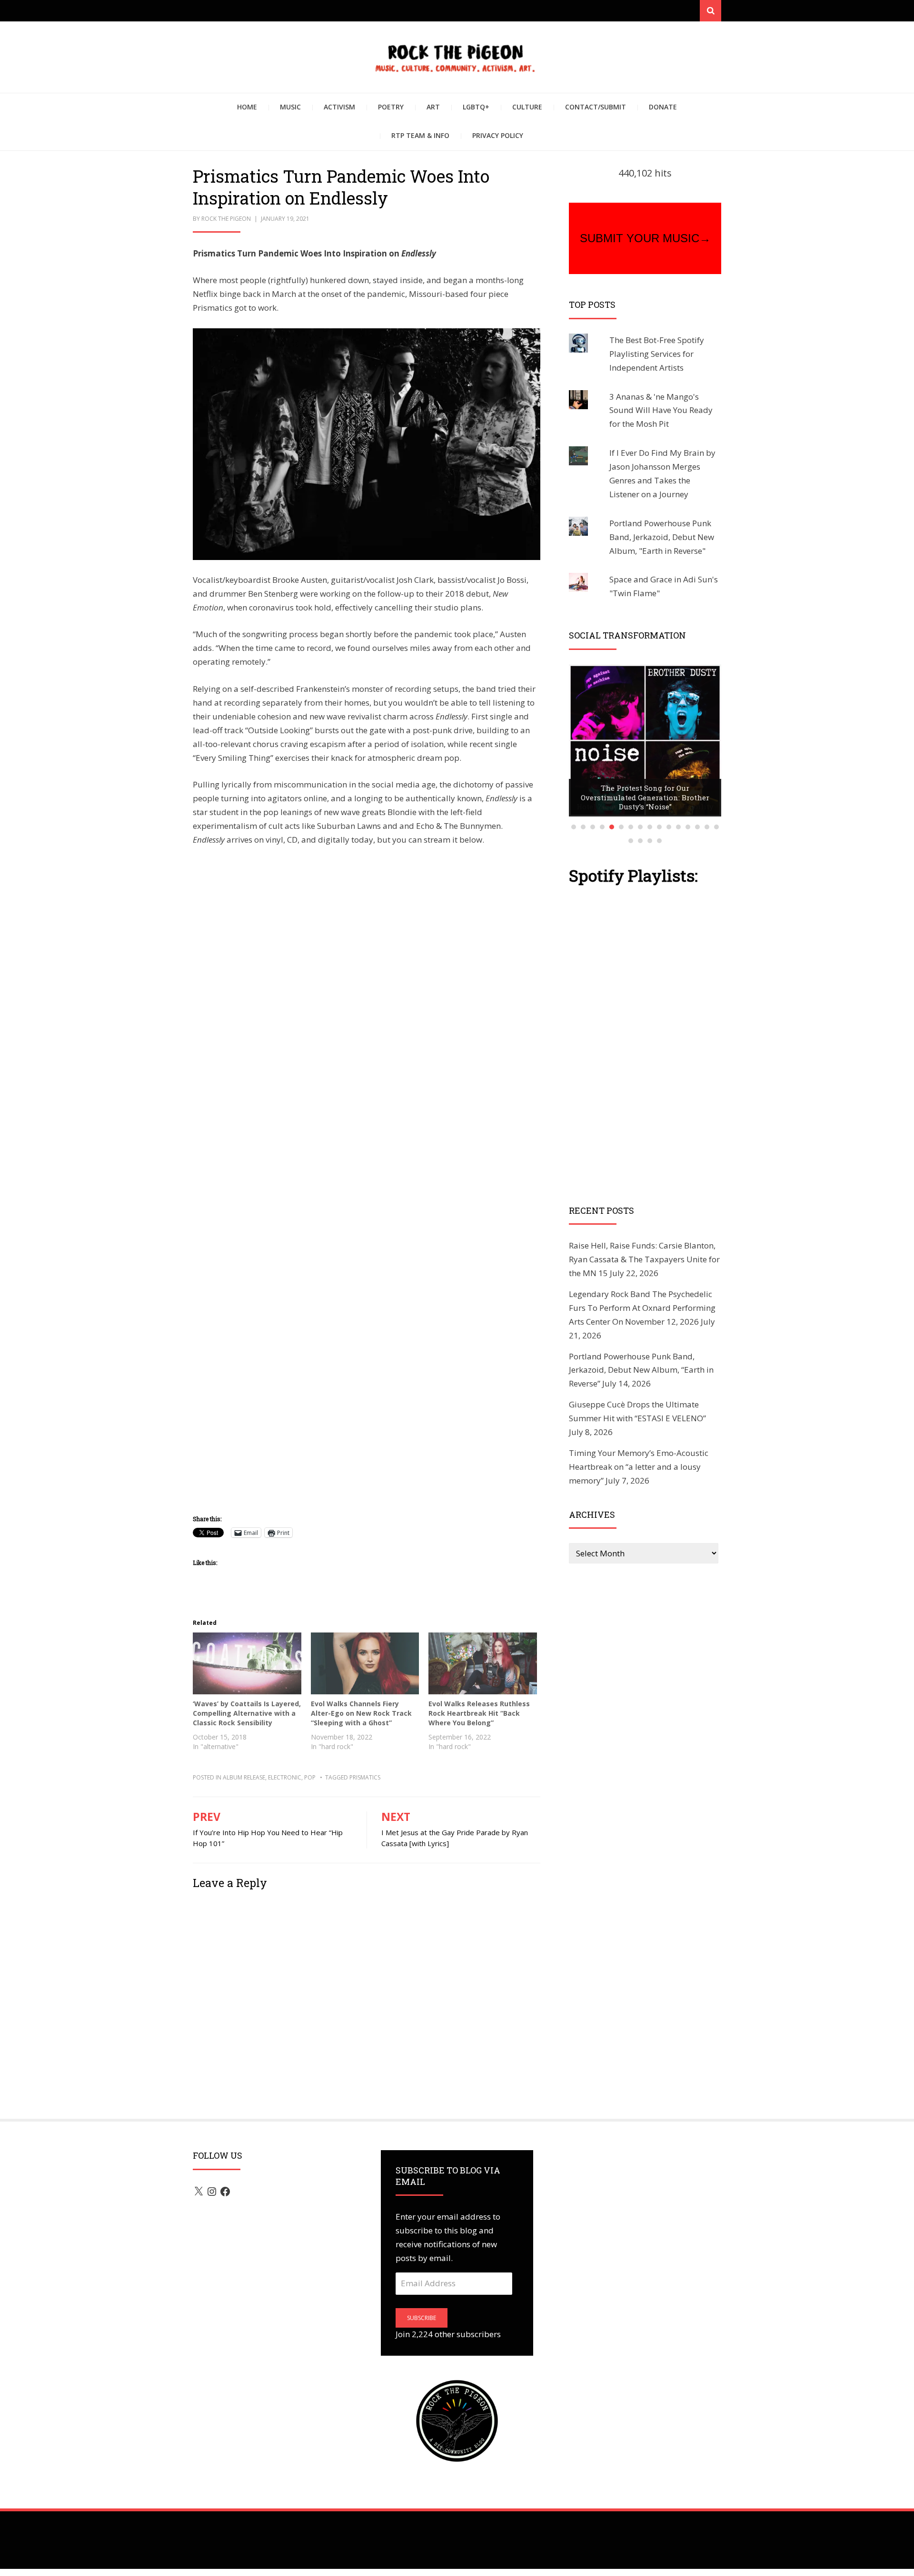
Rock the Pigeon (226, 219)
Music (290, 107)
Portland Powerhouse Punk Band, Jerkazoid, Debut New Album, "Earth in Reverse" (662, 537)
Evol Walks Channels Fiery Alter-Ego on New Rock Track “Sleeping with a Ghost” (361, 1713)
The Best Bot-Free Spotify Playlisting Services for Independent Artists (657, 354)
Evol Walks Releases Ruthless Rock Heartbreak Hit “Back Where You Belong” (479, 1713)
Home (247, 107)
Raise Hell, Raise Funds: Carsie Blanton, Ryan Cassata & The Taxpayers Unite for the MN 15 (644, 1259)
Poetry (391, 107)
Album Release (244, 1777)
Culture (527, 107)
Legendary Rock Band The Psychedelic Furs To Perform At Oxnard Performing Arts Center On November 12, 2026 (642, 1308)
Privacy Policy (498, 135)
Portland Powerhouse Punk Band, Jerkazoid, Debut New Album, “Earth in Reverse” (641, 1370)
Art (433, 107)
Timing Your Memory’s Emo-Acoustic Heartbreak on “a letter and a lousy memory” (639, 1467)
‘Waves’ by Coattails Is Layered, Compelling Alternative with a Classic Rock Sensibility (247, 1713)
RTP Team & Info (420, 135)
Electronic (285, 1777)
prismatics (365, 1777)
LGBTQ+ (476, 107)
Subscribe (422, 2318)
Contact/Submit (596, 107)
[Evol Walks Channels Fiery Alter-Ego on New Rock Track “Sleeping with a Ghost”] (365, 1663)
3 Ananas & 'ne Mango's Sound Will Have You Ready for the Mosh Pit (661, 410)
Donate (663, 107)
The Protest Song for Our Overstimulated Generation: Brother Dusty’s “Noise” (645, 797)
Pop (310, 1777)
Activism (339, 107)
